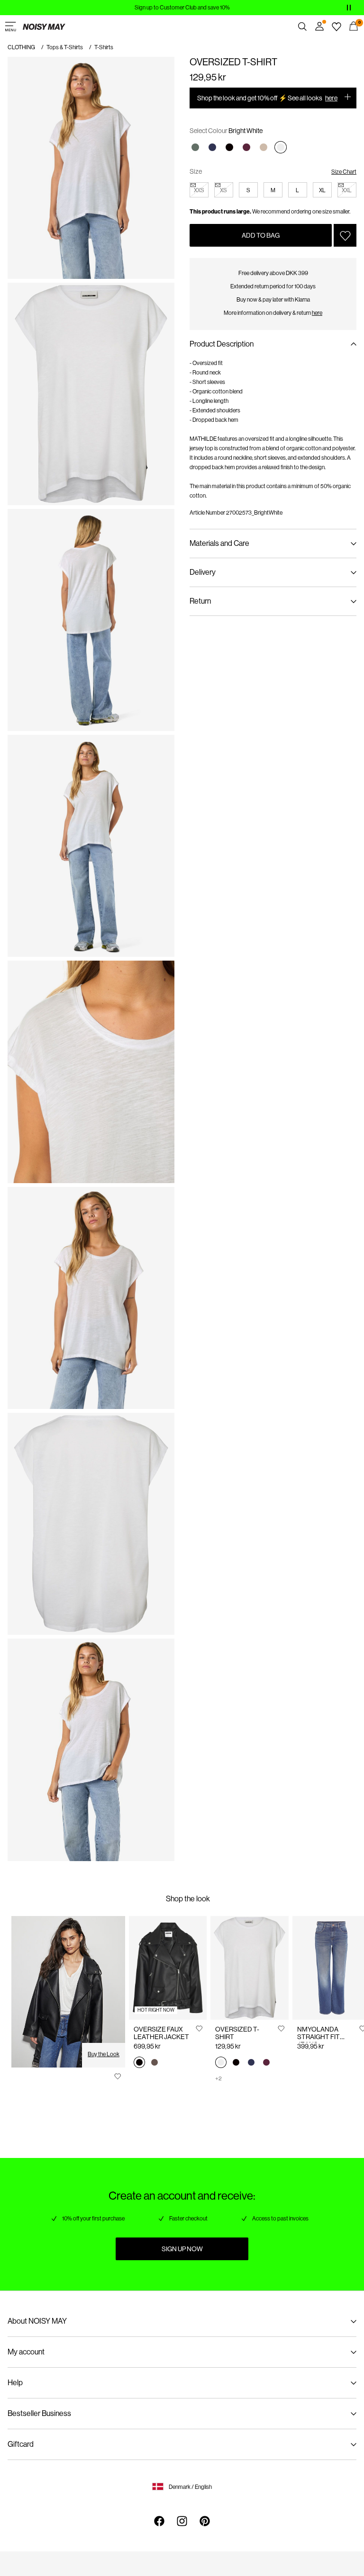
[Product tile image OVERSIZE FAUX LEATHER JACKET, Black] (168, 1968)
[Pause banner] (349, 8)
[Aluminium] (264, 147)
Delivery (203, 572)
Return (200, 601)
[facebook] (159, 2521)
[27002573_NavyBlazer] (251, 2063)
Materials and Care (219, 543)
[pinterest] (205, 2521)
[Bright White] (281, 147)
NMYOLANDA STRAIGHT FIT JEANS (318, 2037)
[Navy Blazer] (212, 147)
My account (26, 2352)
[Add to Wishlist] (345, 235)
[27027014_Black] (139, 2063)
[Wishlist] (337, 27)
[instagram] (182, 2521)
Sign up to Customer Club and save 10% (182, 8)
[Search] (302, 27)
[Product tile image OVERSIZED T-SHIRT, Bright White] (249, 1968)
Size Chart (344, 172)
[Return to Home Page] (44, 27)
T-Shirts (104, 47)
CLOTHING (21, 47)
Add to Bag (261, 235)
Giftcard (21, 2444)
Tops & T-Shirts (65, 47)
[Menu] (10, 27)
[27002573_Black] (236, 2063)
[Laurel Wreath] (195, 147)
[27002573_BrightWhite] (221, 2063)
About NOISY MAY (37, 2321)
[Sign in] (319, 27)
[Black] (229, 147)
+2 (218, 2078)
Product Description (222, 344)
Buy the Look (104, 2054)
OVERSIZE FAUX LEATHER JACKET (161, 2033)
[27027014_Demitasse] (155, 2063)
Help (15, 2383)
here (331, 98)
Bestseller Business (39, 2413)
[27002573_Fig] (266, 2063)
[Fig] (246, 147)
